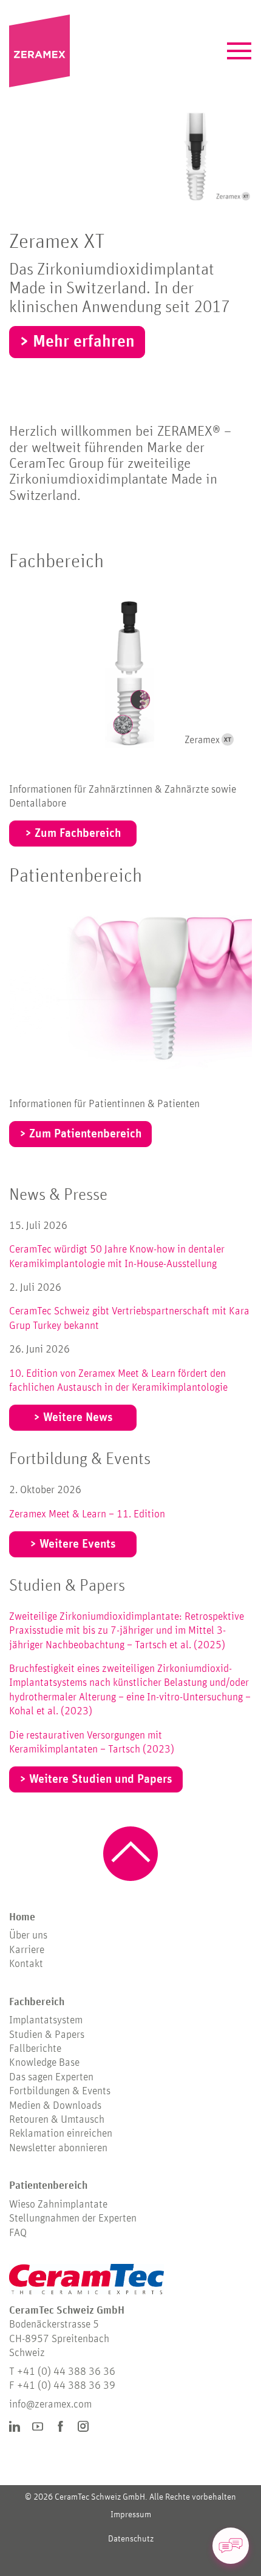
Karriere (27, 1950)
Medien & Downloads (55, 2106)
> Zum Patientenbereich (80, 1134)
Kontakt (26, 1964)
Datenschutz (131, 2539)
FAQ (18, 2233)
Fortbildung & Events (80, 1459)
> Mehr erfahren (77, 342)
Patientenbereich (76, 876)
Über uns (28, 1935)
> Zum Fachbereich (73, 833)
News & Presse (58, 1195)
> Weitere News (73, 1417)
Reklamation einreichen (61, 2134)
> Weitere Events (73, 1544)
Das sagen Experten (51, 2077)
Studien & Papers (67, 1586)
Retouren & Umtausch (57, 2120)
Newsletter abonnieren (58, 2148)
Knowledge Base (44, 2063)
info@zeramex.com (50, 2405)
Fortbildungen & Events (60, 2091)
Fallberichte (35, 2049)
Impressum (131, 2514)
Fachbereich (56, 562)
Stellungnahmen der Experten (73, 2218)
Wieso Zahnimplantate (58, 2205)
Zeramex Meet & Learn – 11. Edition (87, 1514)
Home (22, 1917)
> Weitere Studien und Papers (96, 1779)
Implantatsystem (46, 2020)
